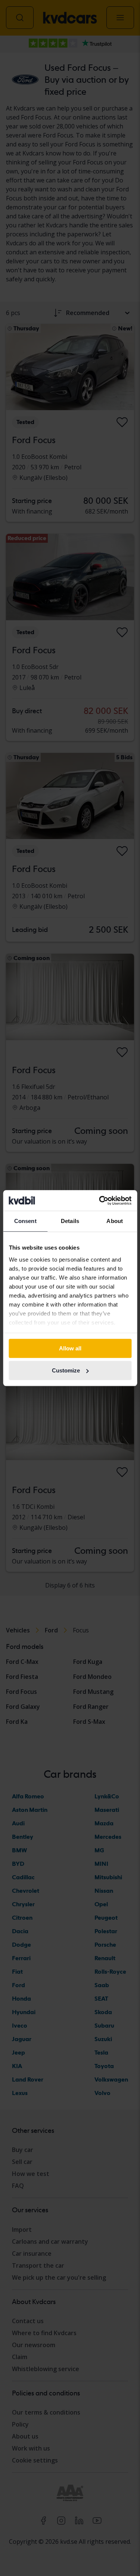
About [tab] (115, 1221)
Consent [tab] (25, 1221)
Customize (66, 1370)
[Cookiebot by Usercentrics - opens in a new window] (100, 1201)
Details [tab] (70, 1221)
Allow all (70, 1348)
